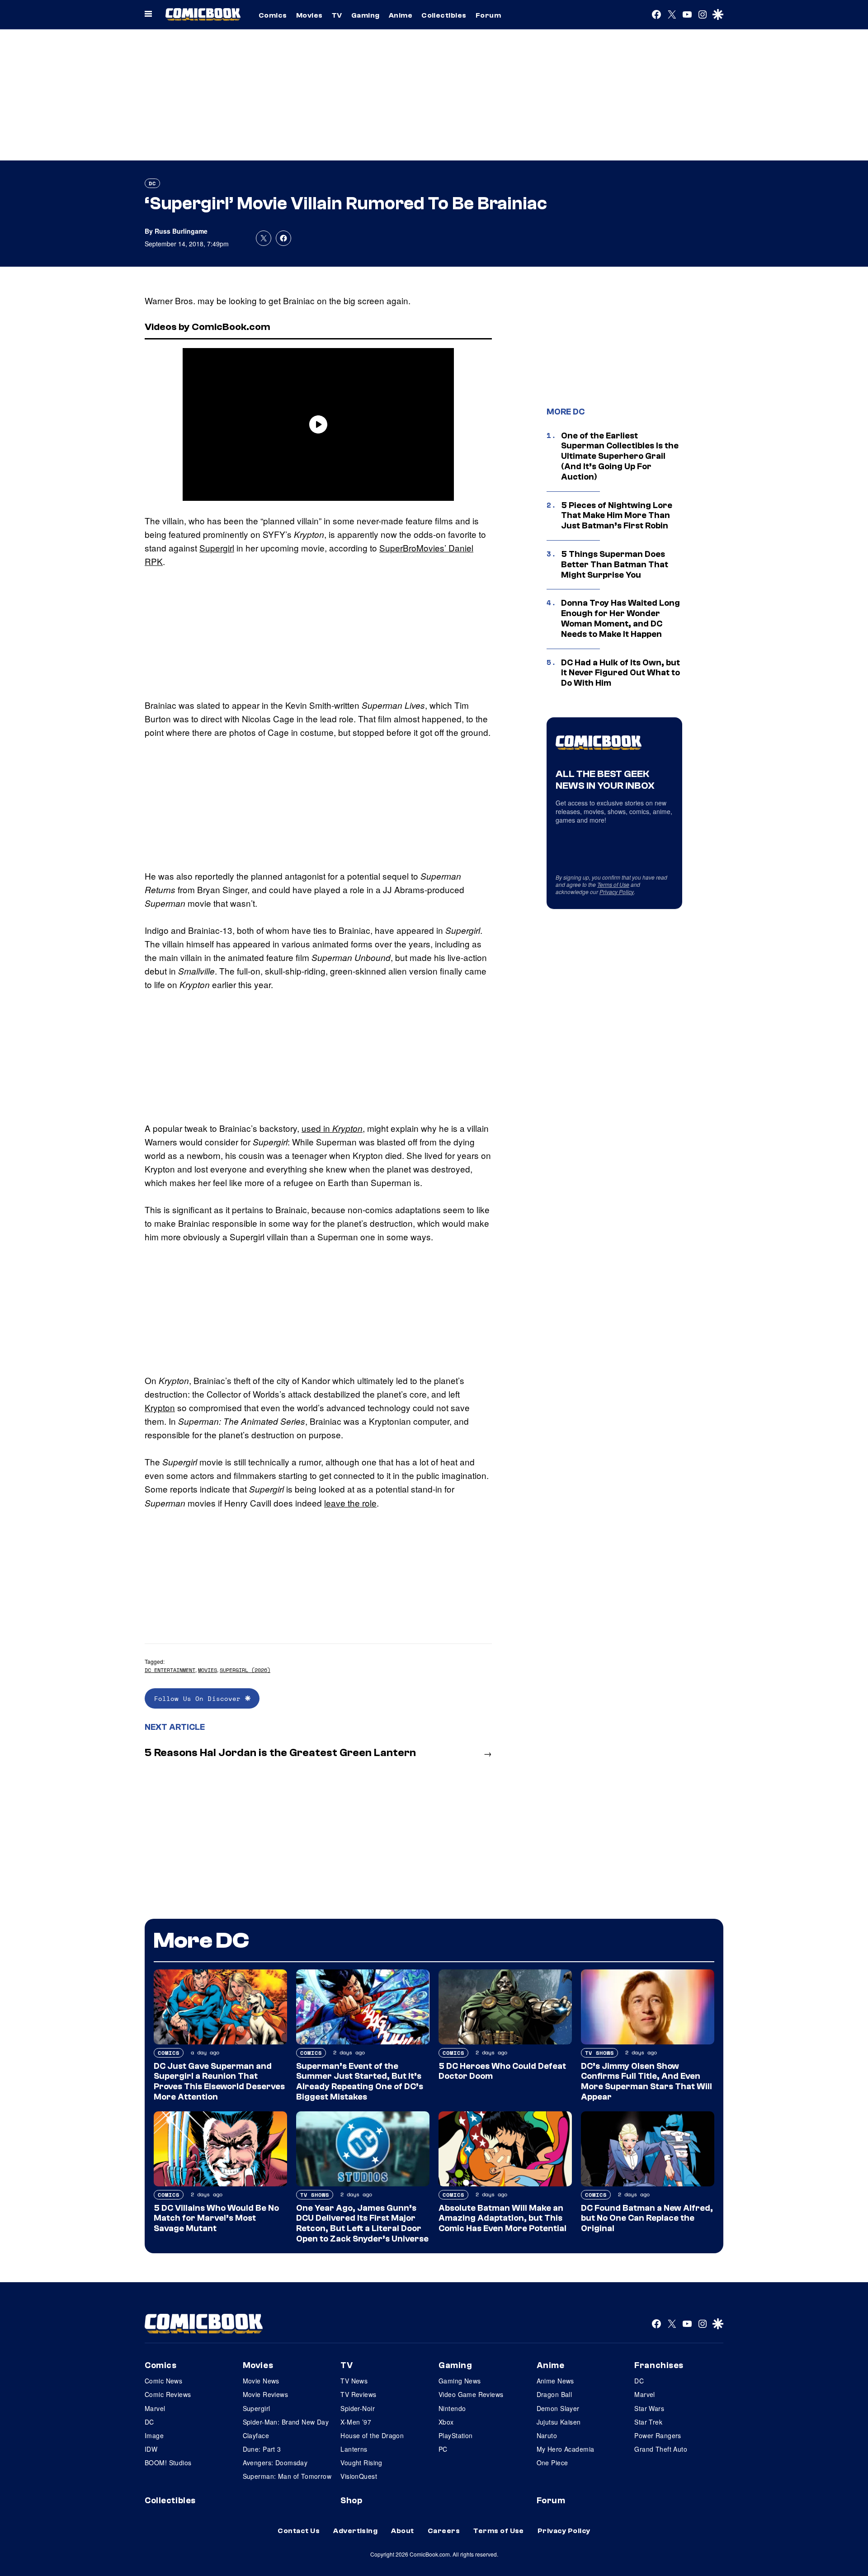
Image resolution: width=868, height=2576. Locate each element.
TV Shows (599, 2053)
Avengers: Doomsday (275, 2463)
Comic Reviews (168, 2394)
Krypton (160, 1407)
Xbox (446, 2422)
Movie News (261, 2381)
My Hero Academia (566, 2449)
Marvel (155, 2408)
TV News (354, 2381)
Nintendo (452, 2408)
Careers (444, 2531)
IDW (151, 2449)
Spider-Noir (358, 2408)
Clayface (256, 2435)
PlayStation (456, 2435)
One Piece (552, 2463)
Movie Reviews (265, 2394)
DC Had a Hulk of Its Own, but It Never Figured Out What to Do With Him (620, 673)
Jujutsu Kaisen (559, 2422)
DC (152, 183)
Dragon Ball (554, 2394)
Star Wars (649, 2408)
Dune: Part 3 (262, 2449)
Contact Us (299, 2531)
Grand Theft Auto (661, 2449)
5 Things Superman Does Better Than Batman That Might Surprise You (615, 565)
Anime (401, 15)
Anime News (555, 2381)
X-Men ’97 (356, 2422)
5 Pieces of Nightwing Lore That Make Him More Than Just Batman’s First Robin (617, 516)
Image (154, 2435)
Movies (309, 15)
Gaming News (460, 2381)
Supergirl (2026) (245, 1670)
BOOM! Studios (168, 2463)
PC (443, 2449)
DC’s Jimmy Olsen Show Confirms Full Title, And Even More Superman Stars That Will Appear (646, 2082)
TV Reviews (358, 2394)
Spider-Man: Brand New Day (286, 2422)
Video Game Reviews (471, 2394)
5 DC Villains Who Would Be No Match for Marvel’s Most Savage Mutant (216, 2218)
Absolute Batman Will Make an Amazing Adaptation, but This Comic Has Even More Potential (502, 2218)
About (402, 2531)
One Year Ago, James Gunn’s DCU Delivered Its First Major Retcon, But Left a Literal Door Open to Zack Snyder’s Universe (362, 2223)
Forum (488, 15)
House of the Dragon (372, 2435)
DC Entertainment (170, 1670)
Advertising (355, 2531)
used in (332, 1128)
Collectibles (444, 15)
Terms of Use (613, 884)
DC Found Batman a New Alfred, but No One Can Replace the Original (647, 2218)
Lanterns (354, 2449)
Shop (351, 2501)
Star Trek (648, 2422)
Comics (273, 15)
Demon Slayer (558, 2408)
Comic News (163, 2381)
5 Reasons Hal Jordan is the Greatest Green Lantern (280, 1753)
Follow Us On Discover (200, 1698)
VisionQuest (359, 2476)
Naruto (547, 2435)
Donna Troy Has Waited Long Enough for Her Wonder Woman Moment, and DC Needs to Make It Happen (620, 618)
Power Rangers (658, 2435)
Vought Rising (361, 2463)
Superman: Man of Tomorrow (287, 2476)
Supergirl (217, 548)
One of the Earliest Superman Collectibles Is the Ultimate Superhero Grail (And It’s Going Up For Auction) (620, 456)
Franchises (659, 2365)
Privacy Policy (617, 892)
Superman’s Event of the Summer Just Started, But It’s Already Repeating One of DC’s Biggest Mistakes (360, 2082)
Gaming (366, 15)
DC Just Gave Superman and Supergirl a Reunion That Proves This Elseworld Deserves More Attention (219, 2082)
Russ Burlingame (181, 231)
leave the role (350, 1503)
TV (337, 15)
